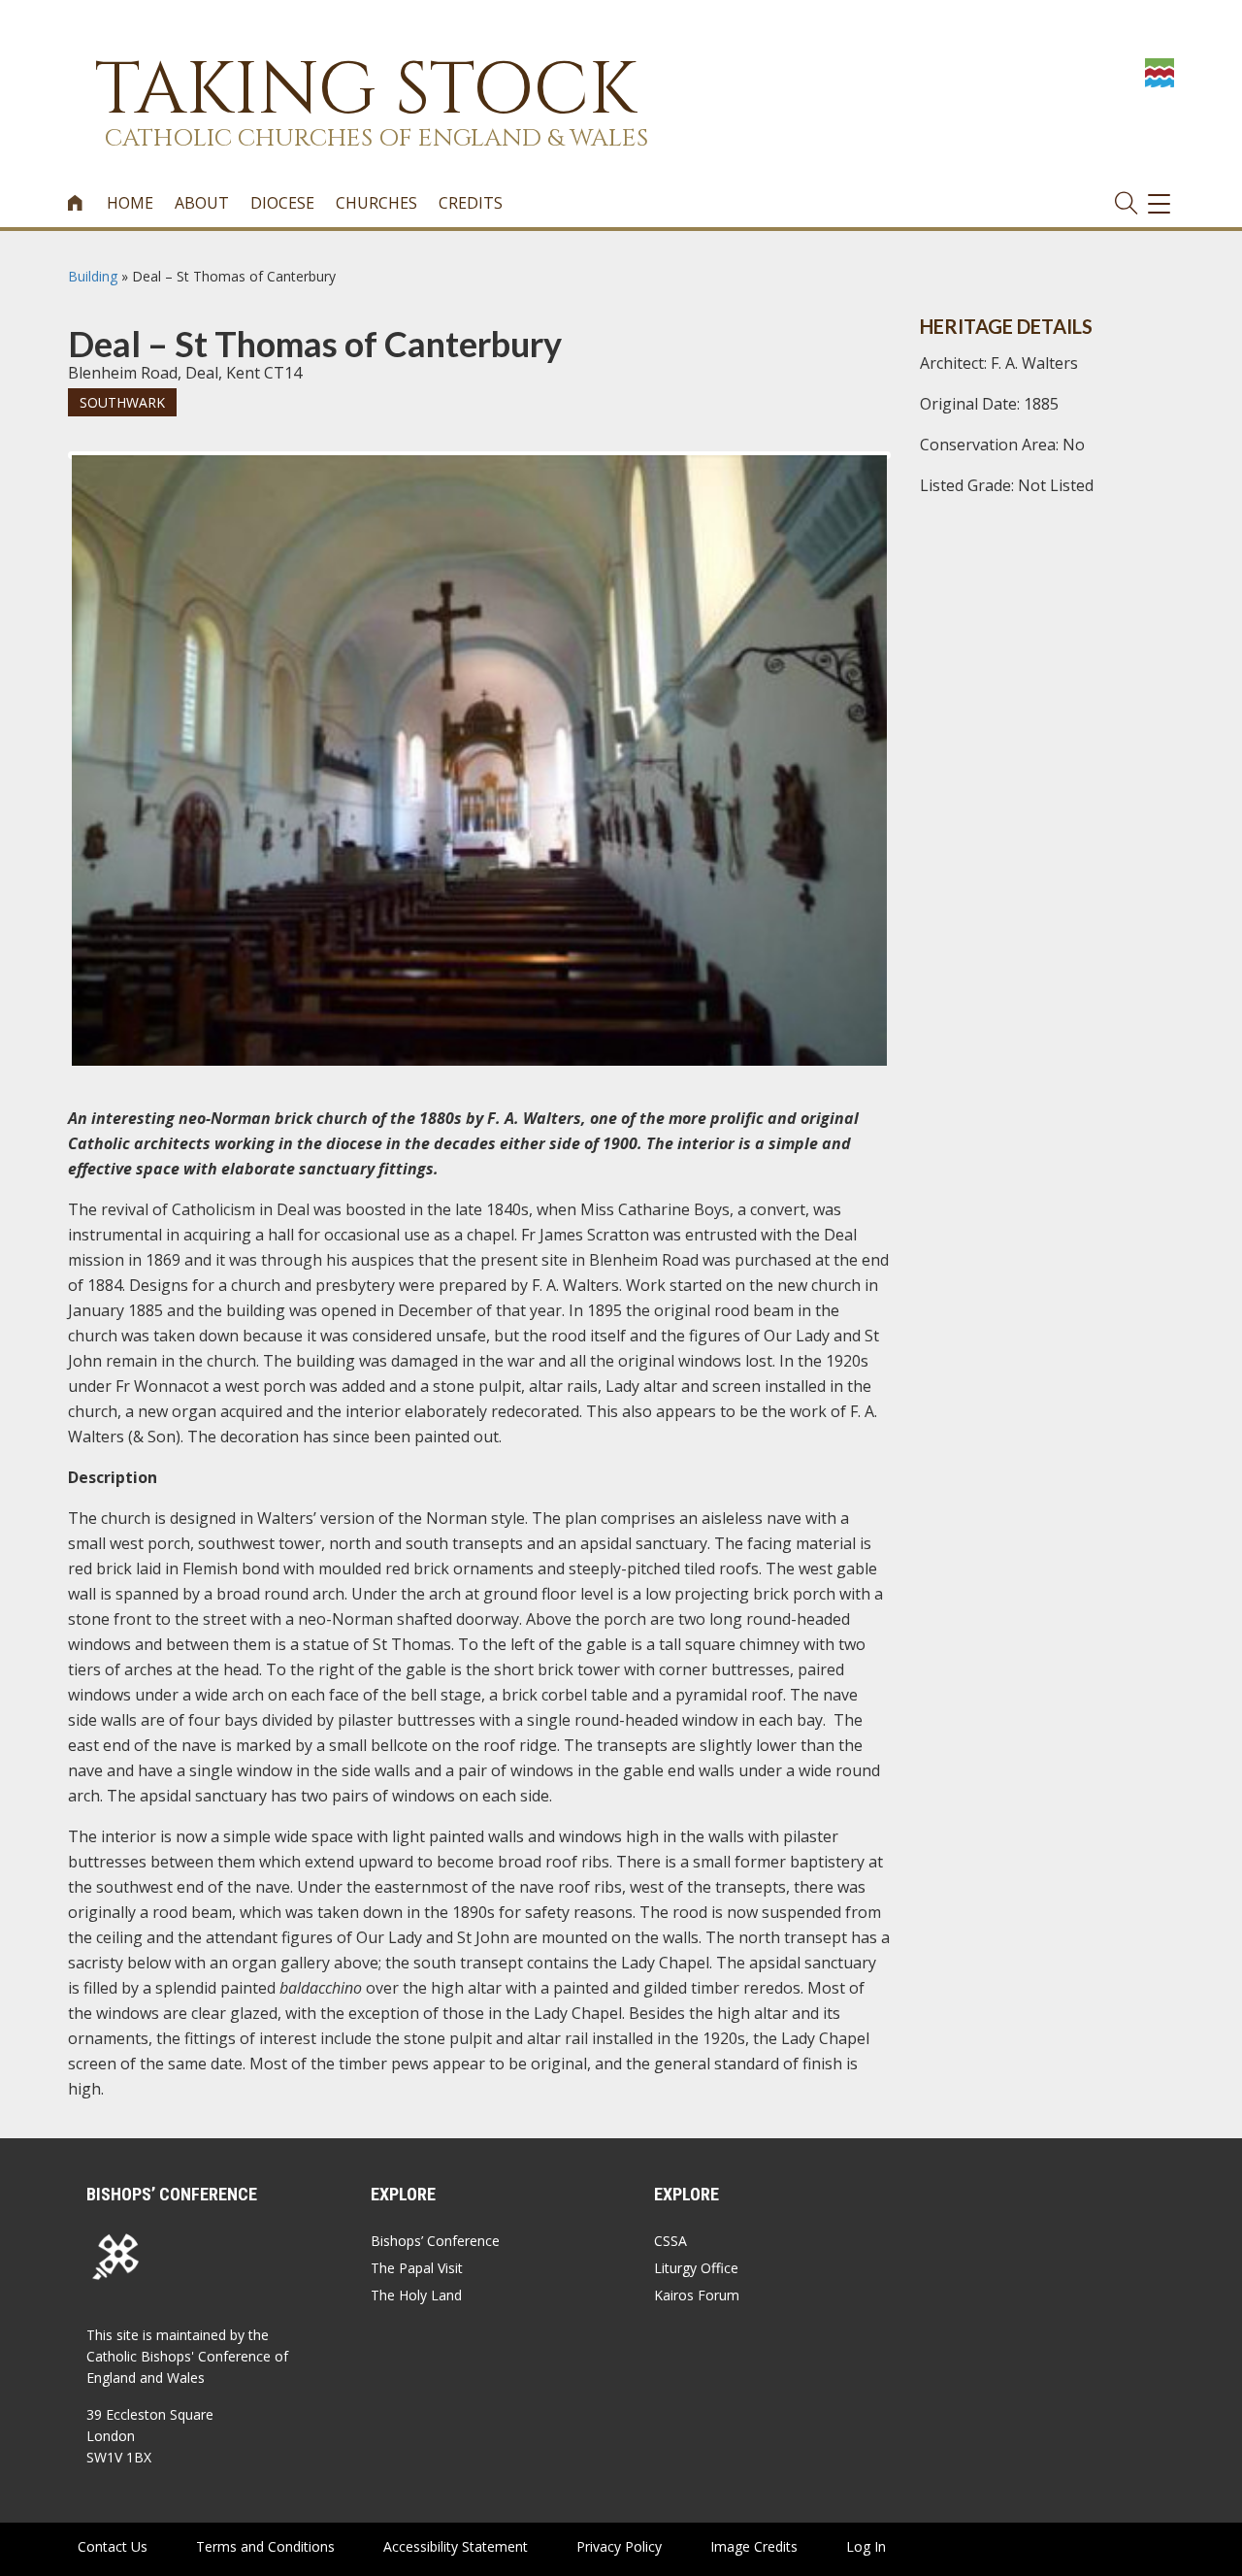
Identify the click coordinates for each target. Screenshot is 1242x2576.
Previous (43, 473)
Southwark (122, 402)
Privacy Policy (619, 2546)
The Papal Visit (417, 2268)
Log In (866, 2546)
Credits (471, 203)
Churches (376, 203)
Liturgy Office (696, 2268)
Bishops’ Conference (435, 2241)
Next (918, 473)
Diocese (282, 203)
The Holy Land (416, 2295)
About (202, 203)
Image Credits (754, 2546)
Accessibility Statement (456, 2546)
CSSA (670, 2241)
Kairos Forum (697, 2295)
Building (93, 276)
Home (130, 203)
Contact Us (113, 2546)
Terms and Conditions (265, 2546)
